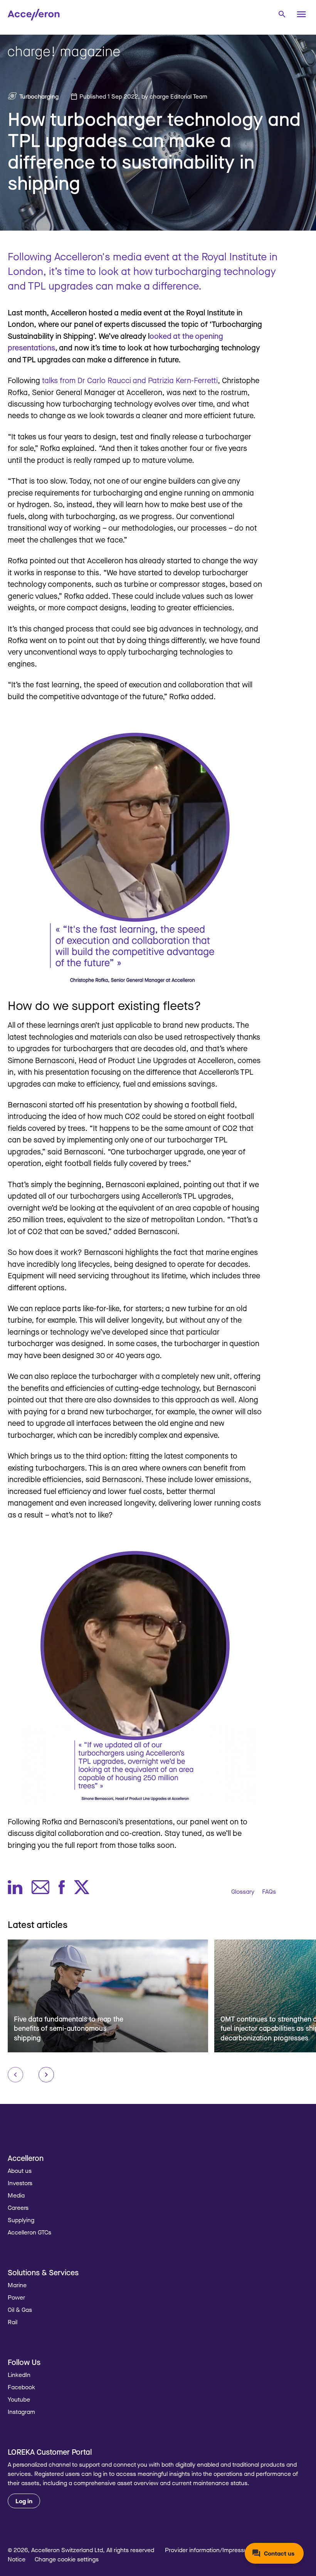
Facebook (21, 2387)
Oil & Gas (20, 2310)
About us (20, 2171)
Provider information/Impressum (209, 2550)
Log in (24, 2501)
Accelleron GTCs (29, 2232)
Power (16, 2297)
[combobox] (282, 14)
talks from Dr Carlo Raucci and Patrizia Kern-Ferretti (130, 380)
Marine (17, 2285)
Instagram (21, 2412)
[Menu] (301, 14)
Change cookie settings (67, 2559)
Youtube (19, 2399)
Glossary (243, 1891)
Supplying (21, 2220)
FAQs (269, 1891)
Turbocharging (39, 96)
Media (16, 2195)
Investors (20, 2183)
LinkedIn (19, 2375)
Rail (13, 2322)
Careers (18, 2208)
